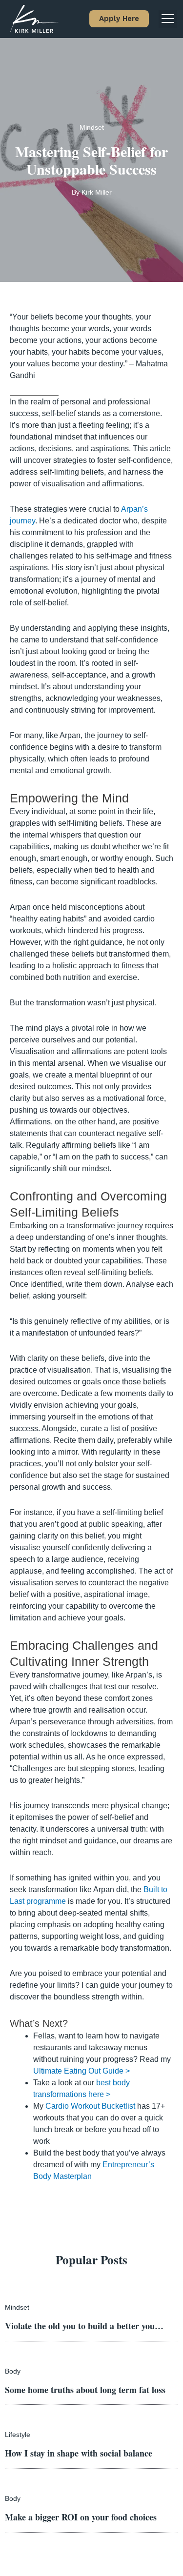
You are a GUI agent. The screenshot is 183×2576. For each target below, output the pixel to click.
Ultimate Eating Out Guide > (81, 2071)
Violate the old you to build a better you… (84, 2326)
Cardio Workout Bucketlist (90, 2106)
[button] (119, 19)
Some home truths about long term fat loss (85, 2390)
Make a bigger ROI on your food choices (81, 2517)
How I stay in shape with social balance (79, 2453)
